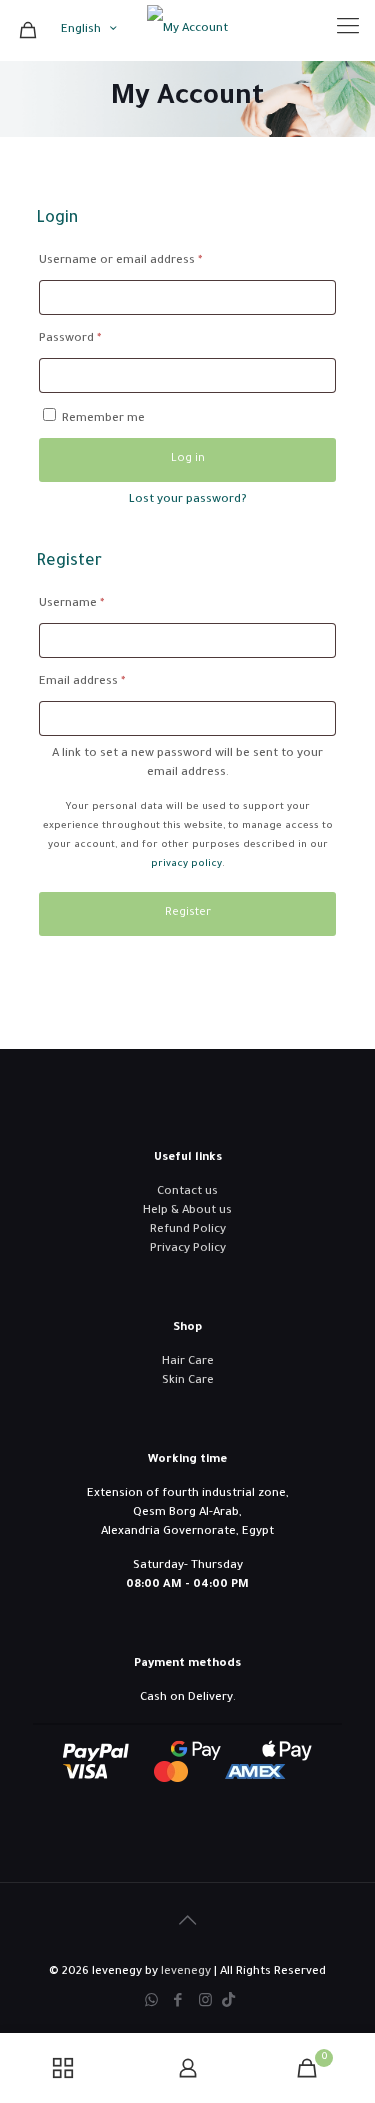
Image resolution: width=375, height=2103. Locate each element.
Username (96, 604)
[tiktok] (228, 2002)
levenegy (186, 1972)
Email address (106, 682)
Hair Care (188, 1362)
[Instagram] (205, 2002)
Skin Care (188, 1381)
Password (94, 339)
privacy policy (186, 864)
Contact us (187, 1192)
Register (188, 913)
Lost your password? (188, 500)
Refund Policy (188, 1230)
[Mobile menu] (348, 30)
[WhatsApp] (151, 2002)
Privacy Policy (188, 1249)
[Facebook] (178, 2002)
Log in (188, 459)
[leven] (187, 30)
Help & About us (187, 1211)
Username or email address (145, 261)
